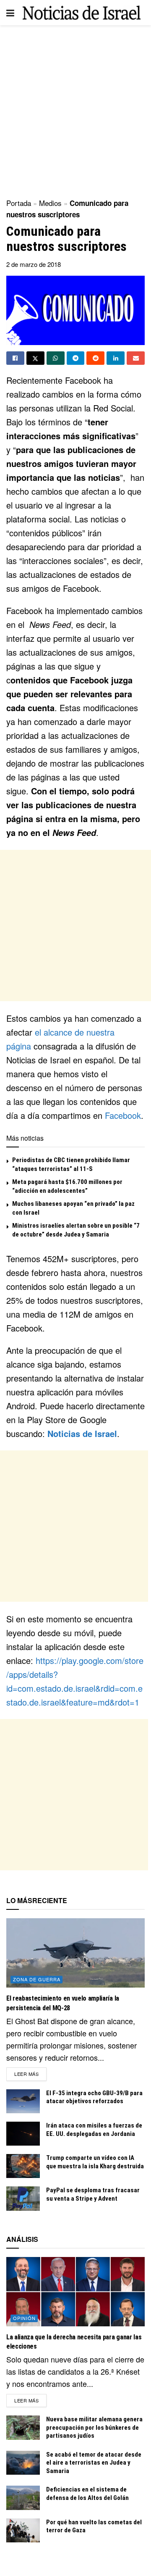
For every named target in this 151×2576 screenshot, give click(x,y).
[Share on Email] (136, 358)
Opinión (24, 2318)
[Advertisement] (75, 109)
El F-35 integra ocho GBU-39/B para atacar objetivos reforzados (94, 2097)
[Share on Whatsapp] (56, 358)
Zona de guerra (37, 1979)
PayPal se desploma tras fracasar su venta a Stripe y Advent (93, 2194)
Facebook (123, 1115)
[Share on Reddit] (95, 358)
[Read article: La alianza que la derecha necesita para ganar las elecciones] (75, 2292)
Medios (50, 203)
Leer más (30, 2074)
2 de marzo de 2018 (34, 264)
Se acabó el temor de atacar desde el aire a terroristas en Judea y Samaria (94, 2463)
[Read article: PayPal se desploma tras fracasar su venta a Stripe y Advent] (23, 2198)
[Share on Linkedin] (116, 358)
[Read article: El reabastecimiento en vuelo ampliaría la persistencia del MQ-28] (75, 1953)
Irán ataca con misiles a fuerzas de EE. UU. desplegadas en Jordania (94, 2130)
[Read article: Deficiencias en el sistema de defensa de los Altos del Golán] (23, 2498)
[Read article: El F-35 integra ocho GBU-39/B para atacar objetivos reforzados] (23, 2101)
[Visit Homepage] (82, 13)
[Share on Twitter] (35, 358)
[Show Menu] (10, 13)
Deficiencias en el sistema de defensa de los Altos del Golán (87, 2494)
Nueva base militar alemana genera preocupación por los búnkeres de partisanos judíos (94, 2427)
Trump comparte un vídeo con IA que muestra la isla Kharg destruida (95, 2162)
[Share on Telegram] (76, 358)
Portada (19, 203)
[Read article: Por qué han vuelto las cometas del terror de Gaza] (23, 2530)
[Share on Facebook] (15, 358)
